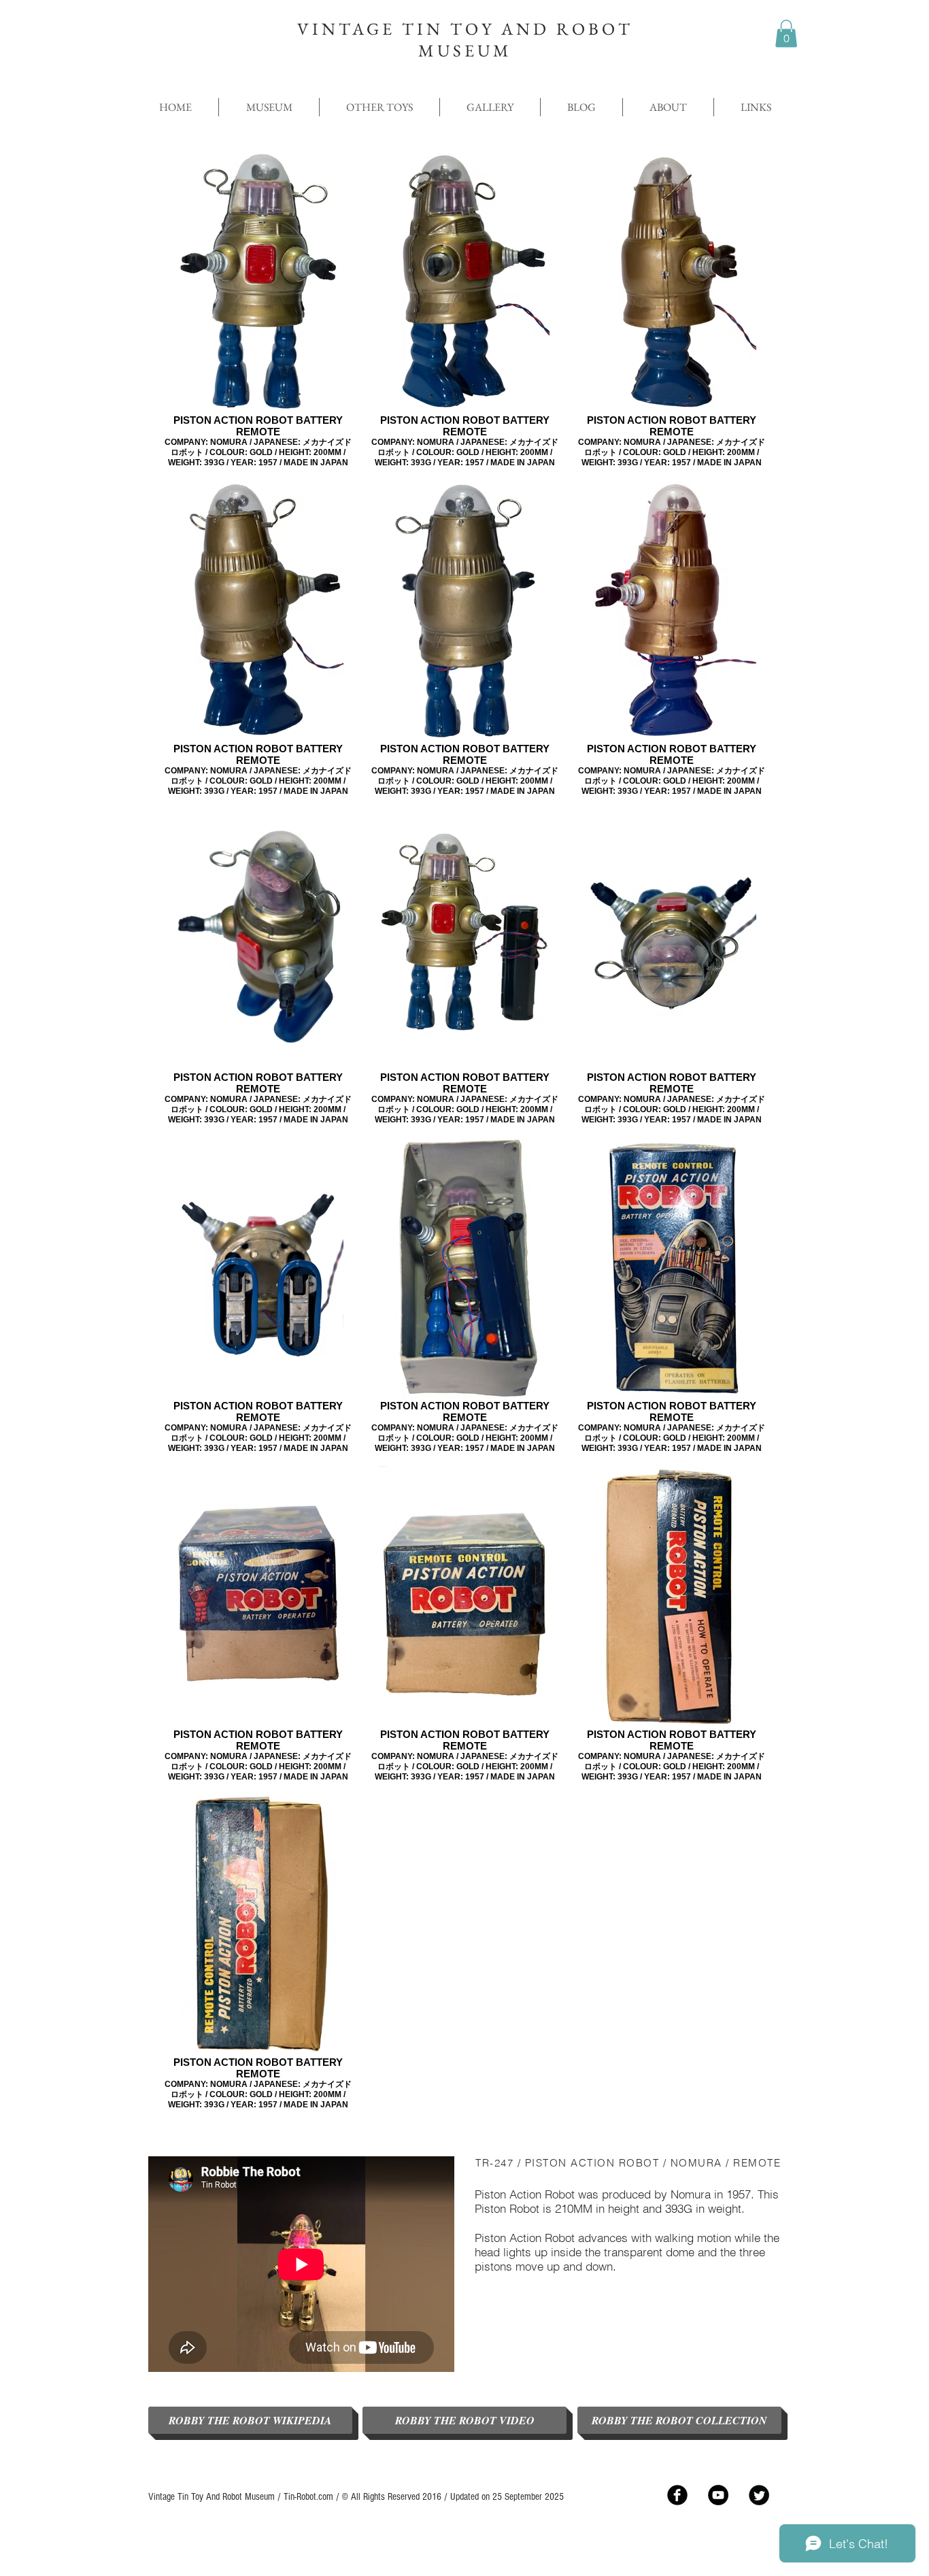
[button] (786, 34)
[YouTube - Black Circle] (718, 2495)
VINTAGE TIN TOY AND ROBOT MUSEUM (465, 39)
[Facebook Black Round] (677, 2495)
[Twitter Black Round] (759, 2495)
